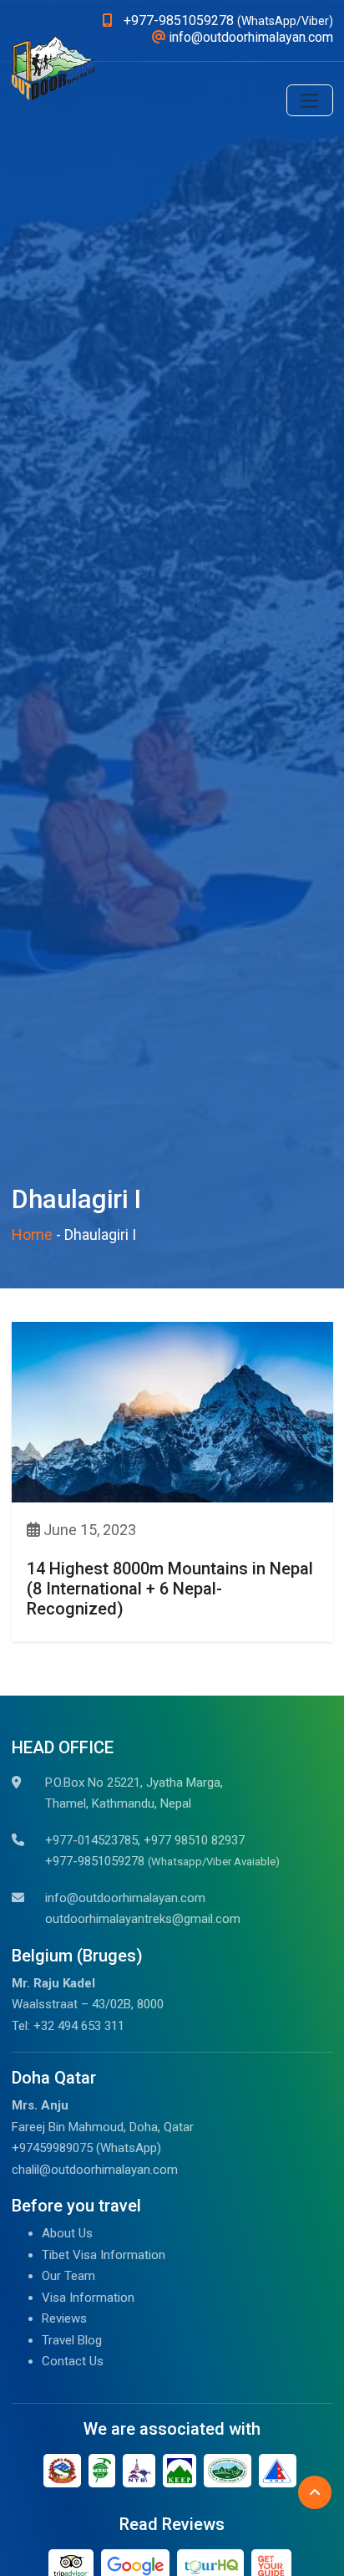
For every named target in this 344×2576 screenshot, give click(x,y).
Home (32, 1234)
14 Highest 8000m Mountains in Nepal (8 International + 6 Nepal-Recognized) (170, 1589)
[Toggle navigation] (310, 100)
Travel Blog (72, 2340)
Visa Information (88, 2298)
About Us (67, 2233)
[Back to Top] (315, 2492)
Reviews (64, 2318)
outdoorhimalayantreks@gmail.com (143, 1919)
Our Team (68, 2276)
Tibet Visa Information (104, 2255)
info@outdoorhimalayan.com (125, 1898)
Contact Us (73, 2361)
